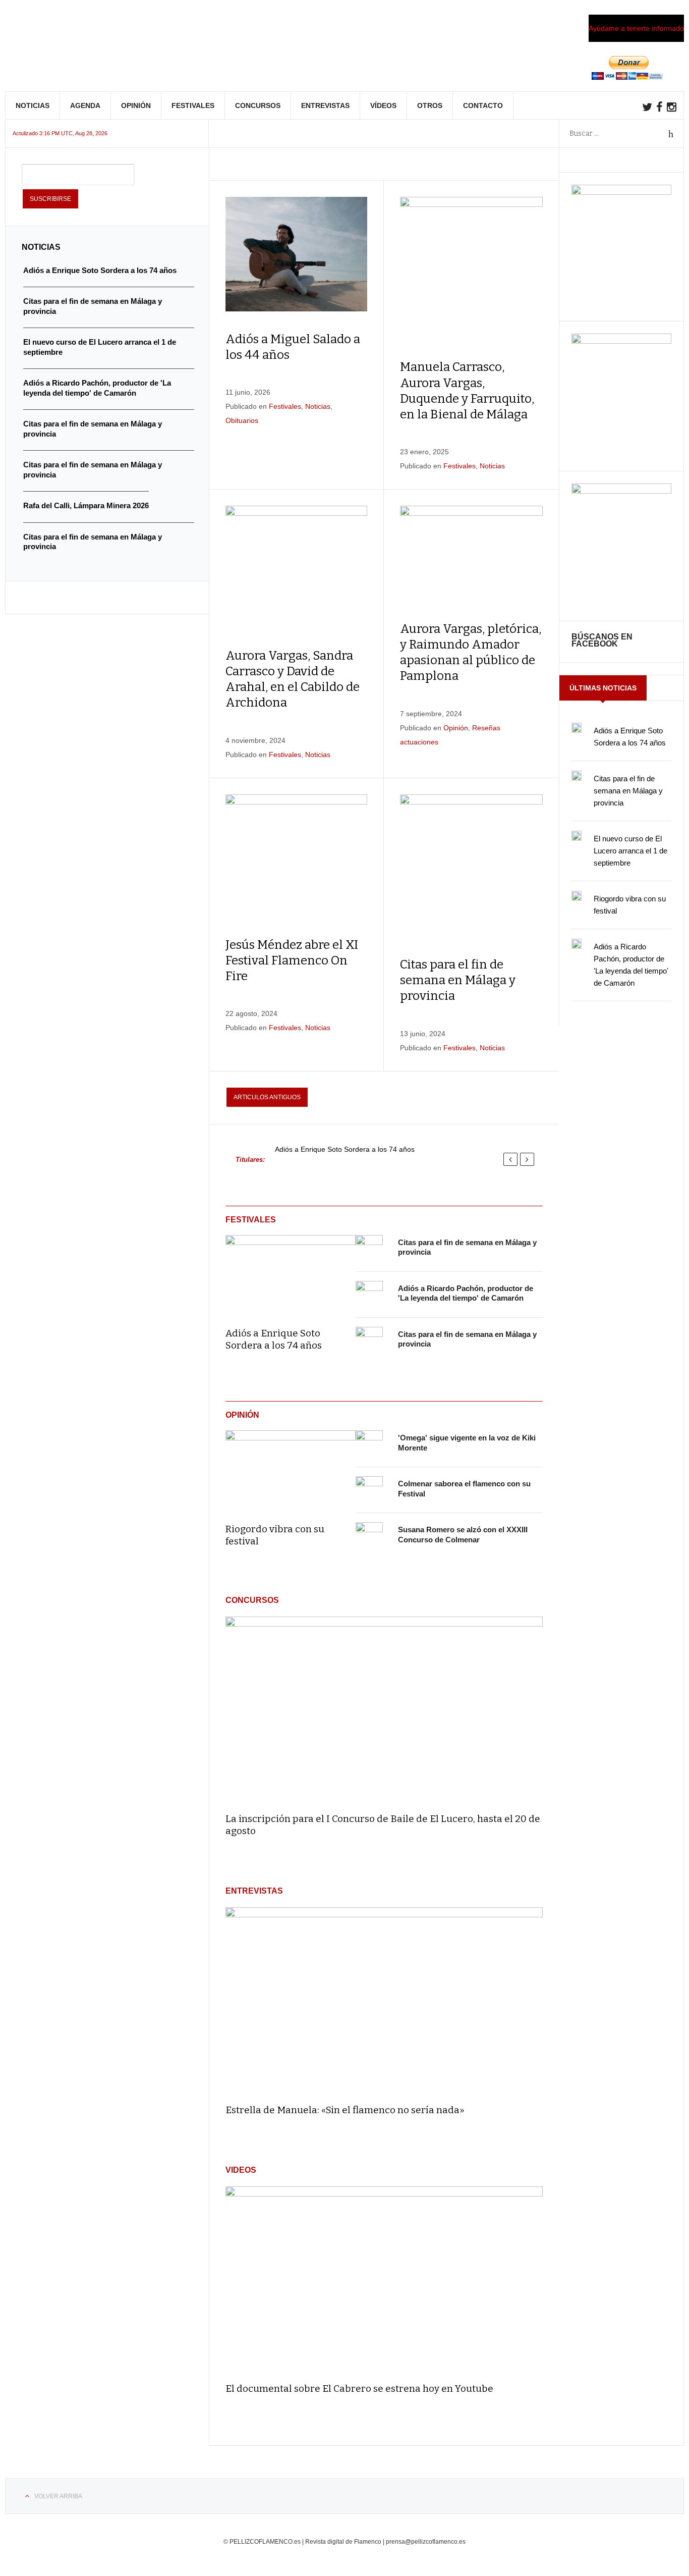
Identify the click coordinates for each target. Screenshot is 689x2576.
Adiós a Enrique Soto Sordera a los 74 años (345, 1149)
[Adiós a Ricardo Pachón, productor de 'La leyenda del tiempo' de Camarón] (369, 1295)
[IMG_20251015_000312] (621, 192)
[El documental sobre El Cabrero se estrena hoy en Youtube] (384, 2280)
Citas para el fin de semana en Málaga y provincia (458, 980)
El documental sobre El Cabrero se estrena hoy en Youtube (359, 2389)
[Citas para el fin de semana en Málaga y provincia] (369, 1249)
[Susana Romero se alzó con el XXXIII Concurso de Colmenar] (369, 1536)
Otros (430, 105)
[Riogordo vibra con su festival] (291, 1470)
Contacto (483, 105)
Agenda (85, 105)
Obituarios (242, 420)
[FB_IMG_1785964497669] (621, 341)
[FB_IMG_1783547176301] (621, 491)
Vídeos (383, 105)
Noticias (33, 105)
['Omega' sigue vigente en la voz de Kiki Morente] (369, 1444)
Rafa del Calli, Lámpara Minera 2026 (86, 505)
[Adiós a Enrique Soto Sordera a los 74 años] (291, 1274)
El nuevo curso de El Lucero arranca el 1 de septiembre (630, 851)
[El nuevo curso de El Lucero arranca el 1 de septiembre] (577, 836)
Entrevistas (325, 105)
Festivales (193, 105)
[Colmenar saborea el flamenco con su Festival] (369, 1490)
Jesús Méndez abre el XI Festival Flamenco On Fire (292, 960)
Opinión (136, 105)
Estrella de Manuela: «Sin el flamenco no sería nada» (345, 2110)
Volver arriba (58, 2496)
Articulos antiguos (267, 1097)
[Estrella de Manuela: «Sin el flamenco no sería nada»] (384, 2001)
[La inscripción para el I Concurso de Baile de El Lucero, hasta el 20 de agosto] (384, 1710)
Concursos (258, 105)
